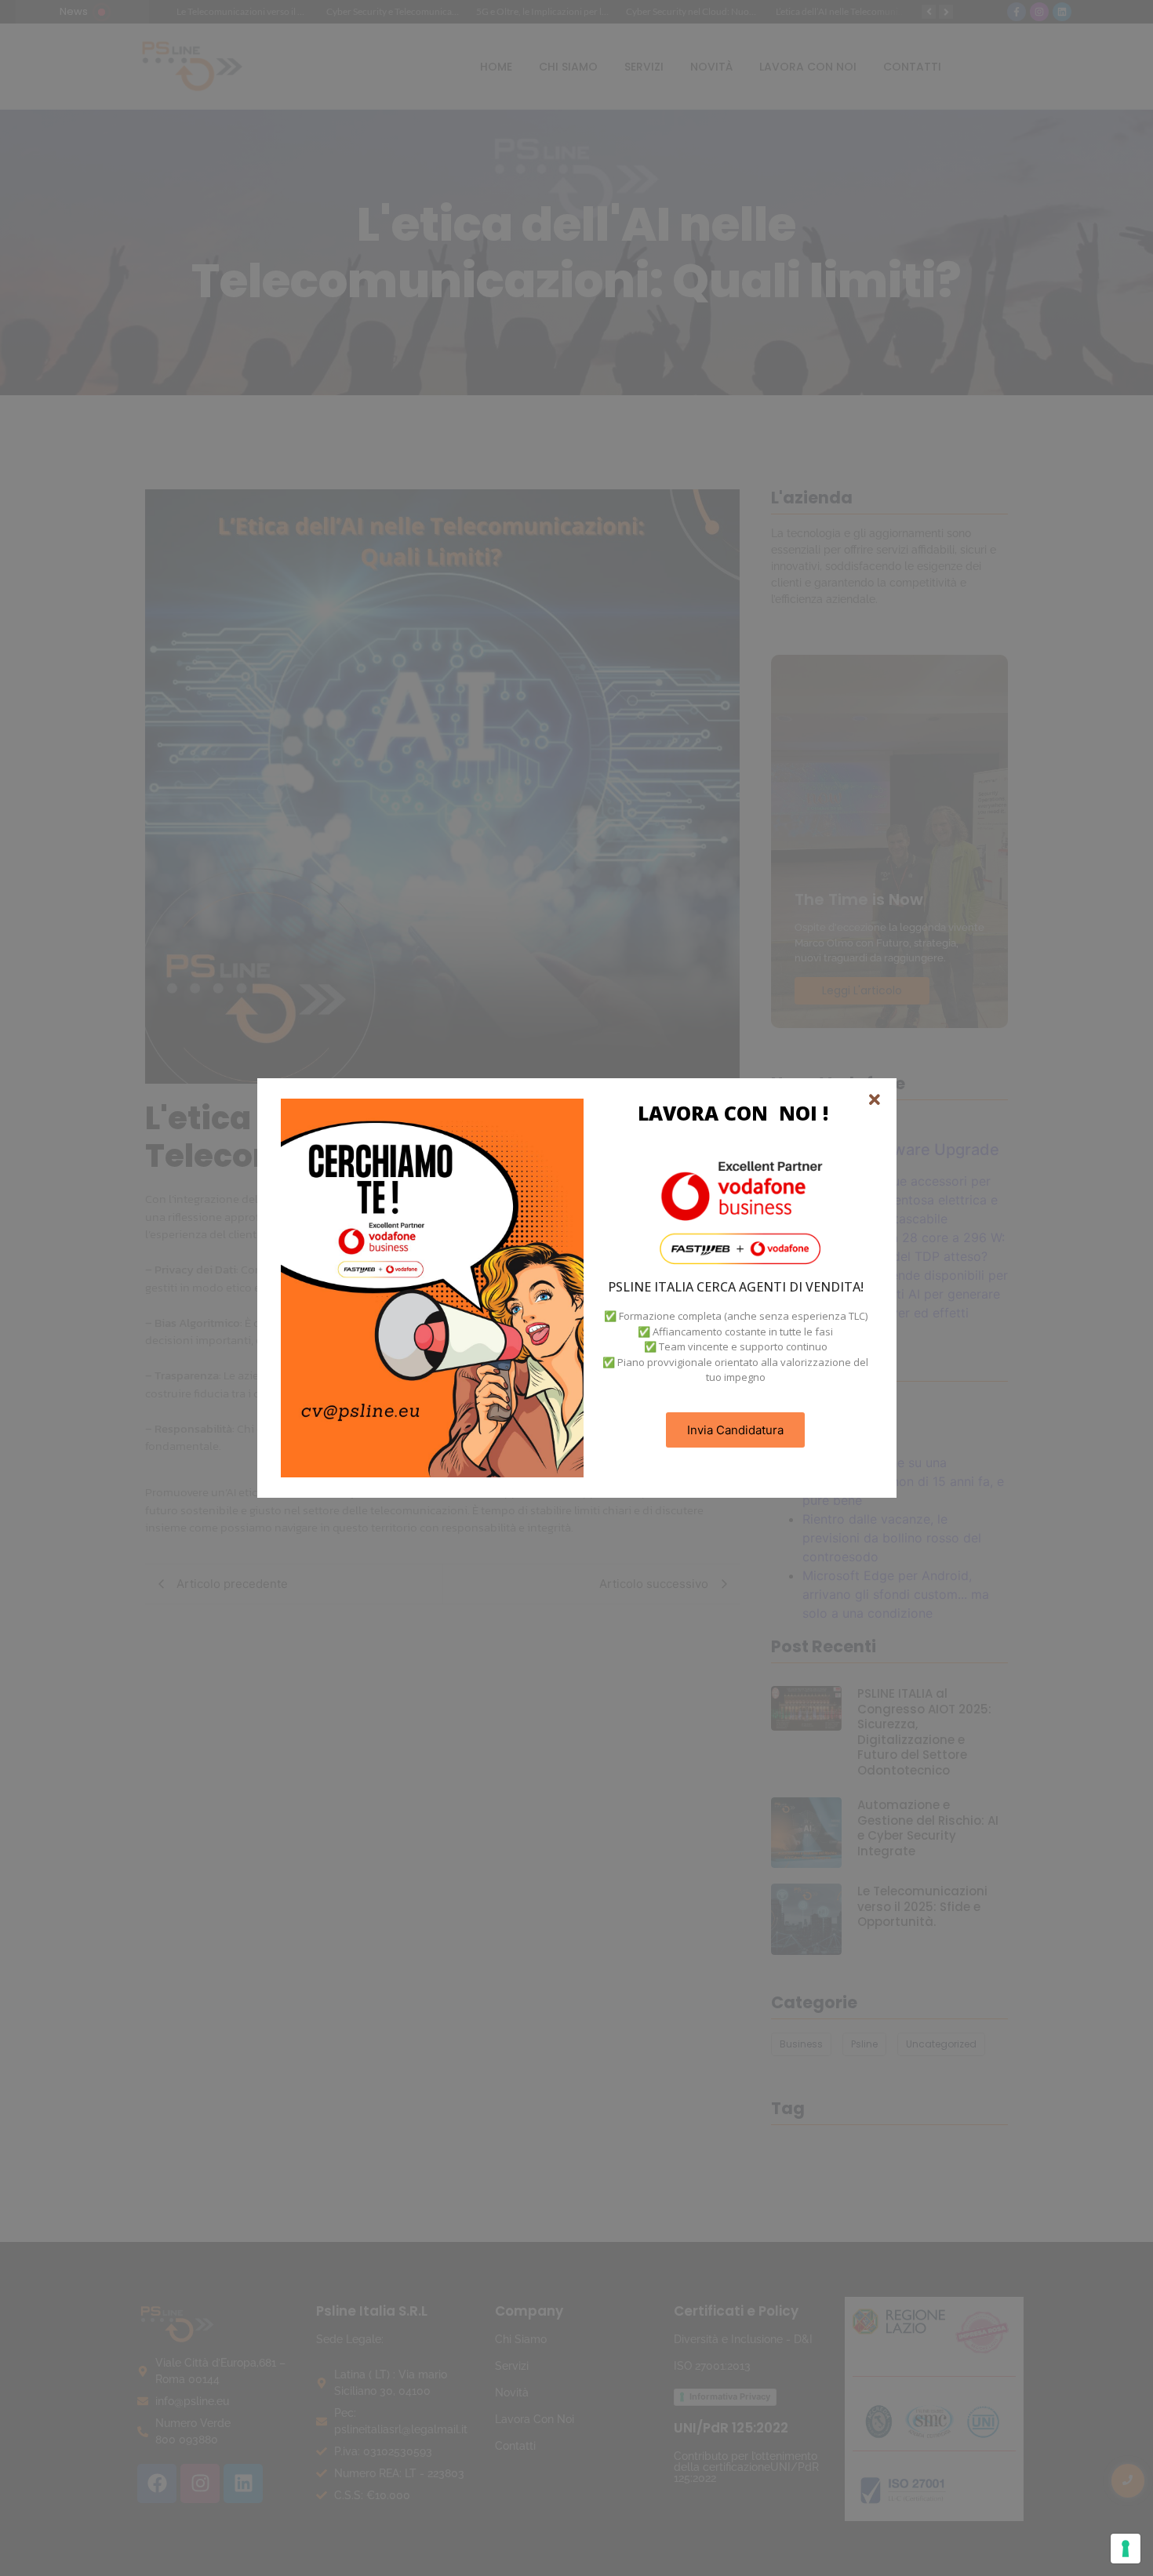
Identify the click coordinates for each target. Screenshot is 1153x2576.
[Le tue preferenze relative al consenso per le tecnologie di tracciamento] (1126, 2549)
